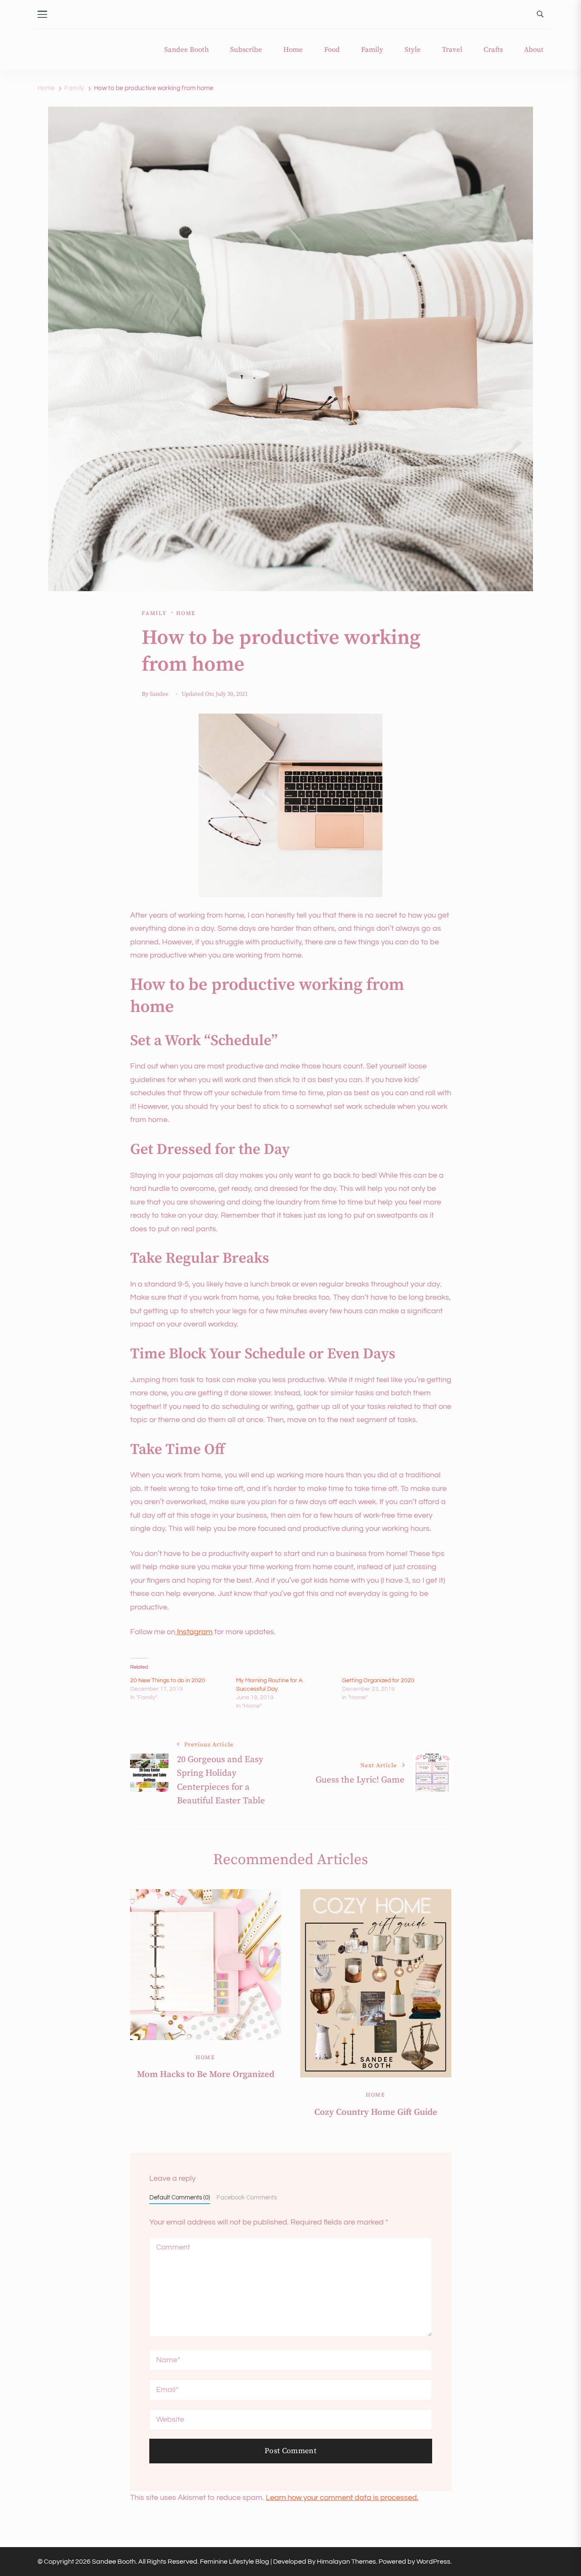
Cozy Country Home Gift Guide (376, 2112)
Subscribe (246, 50)
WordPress (433, 2562)
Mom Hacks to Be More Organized (206, 2074)
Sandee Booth (187, 50)
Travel (452, 50)
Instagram (194, 1632)
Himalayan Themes (346, 2562)
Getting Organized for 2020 (378, 1680)
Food (332, 50)
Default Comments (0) (180, 2197)
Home (293, 50)
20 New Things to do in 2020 (168, 1680)
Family (372, 50)
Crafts (493, 50)
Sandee (159, 694)
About (534, 50)
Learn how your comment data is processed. (342, 2498)
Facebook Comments (247, 2197)
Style (413, 50)
